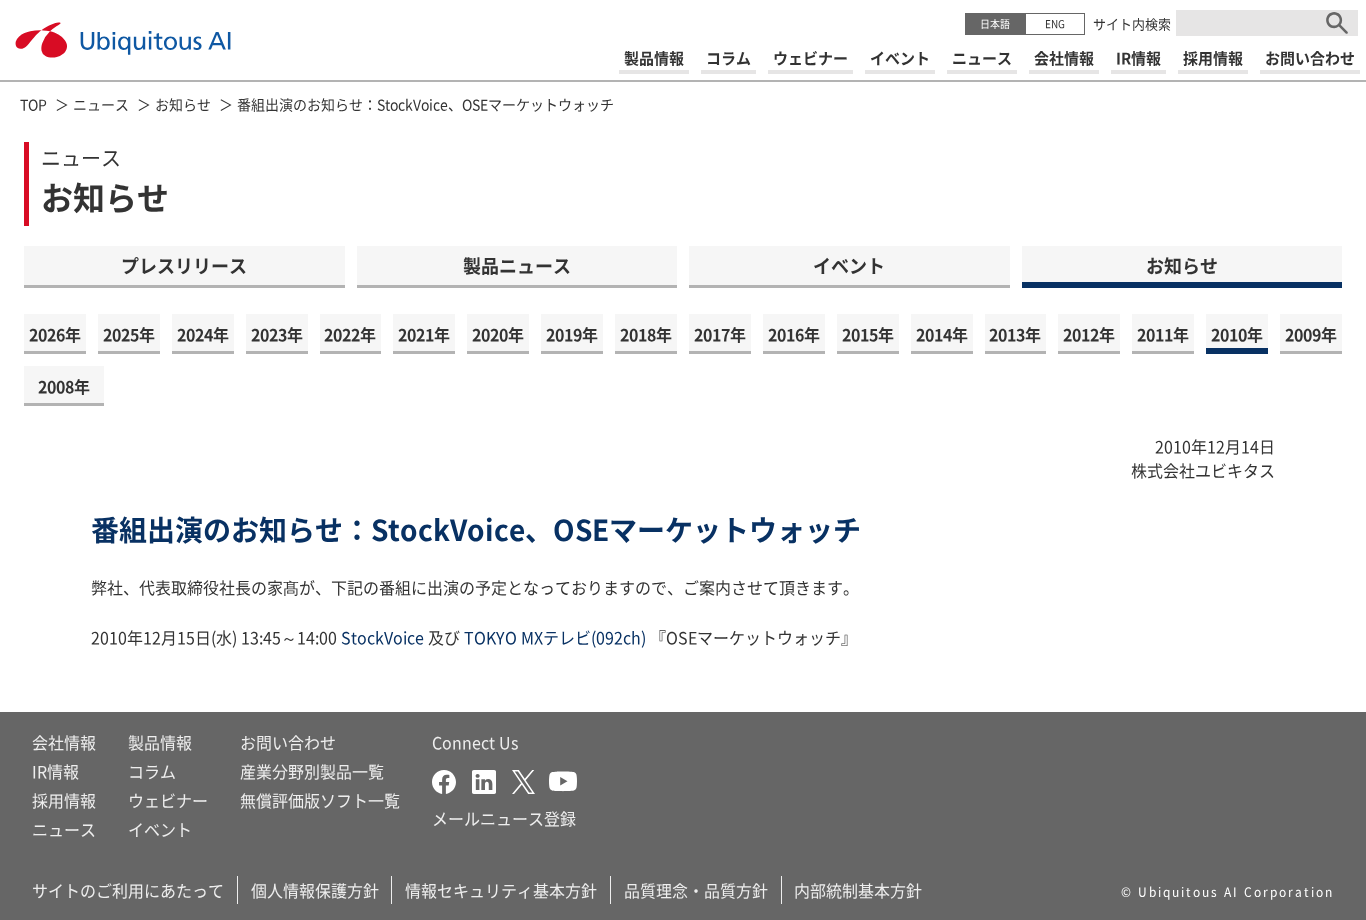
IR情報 (55, 771)
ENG (1055, 23)
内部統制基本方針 (858, 890)
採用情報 (64, 800)
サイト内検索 (1132, 23)
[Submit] (1337, 23)
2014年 (942, 334)
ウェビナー (168, 800)
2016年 (794, 334)
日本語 (995, 23)
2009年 (1311, 334)
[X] (530, 779)
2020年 (498, 334)
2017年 (720, 334)
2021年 (424, 334)
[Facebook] (452, 779)
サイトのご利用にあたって (128, 890)
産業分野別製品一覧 (312, 771)
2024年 (203, 334)
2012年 (1089, 334)
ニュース (101, 104)
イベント (849, 265)
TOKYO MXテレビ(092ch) (553, 637)
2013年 (1015, 334)
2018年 (646, 334)
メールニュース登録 (504, 818)
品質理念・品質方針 (696, 890)
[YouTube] (563, 779)
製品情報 (160, 742)
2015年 (868, 334)
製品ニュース (517, 265)
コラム (152, 771)
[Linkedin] (492, 779)
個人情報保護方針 (315, 890)
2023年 (277, 334)
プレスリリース (184, 265)
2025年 (129, 334)
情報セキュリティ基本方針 (501, 890)
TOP (33, 104)
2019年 (572, 334)
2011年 (1163, 334)
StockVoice (382, 637)
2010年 (1237, 334)
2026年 (55, 334)
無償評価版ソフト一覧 (320, 800)
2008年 (64, 386)
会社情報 (64, 742)
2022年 (350, 334)
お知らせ (183, 104)
